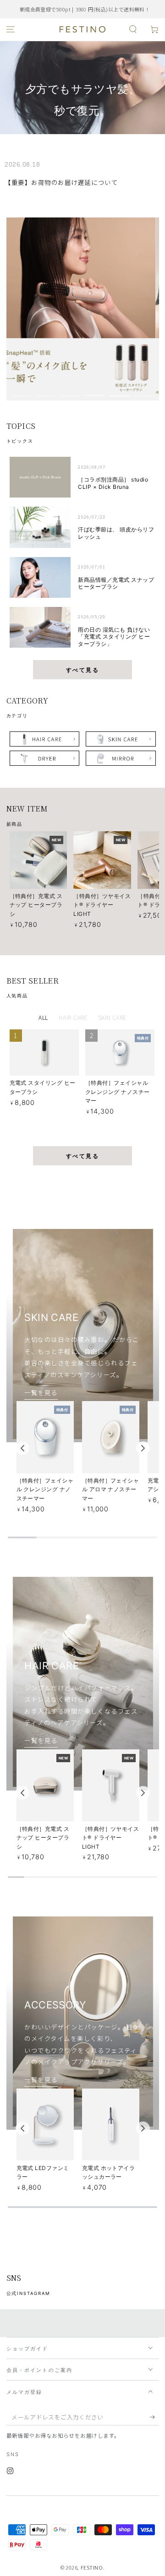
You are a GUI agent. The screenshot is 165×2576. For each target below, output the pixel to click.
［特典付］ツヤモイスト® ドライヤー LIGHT (102, 905)
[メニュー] (11, 30)
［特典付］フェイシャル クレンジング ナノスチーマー (118, 1092)
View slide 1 (21, 392)
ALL (43, 1017)
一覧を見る (41, 1392)
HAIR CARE (73, 1017)
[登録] (154, 2417)
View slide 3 (70, 392)
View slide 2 (46, 392)
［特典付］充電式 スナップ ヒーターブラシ (36, 905)
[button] (133, 30)
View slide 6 (145, 392)
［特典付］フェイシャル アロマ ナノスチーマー (111, 1489)
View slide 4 (95, 392)
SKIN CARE (112, 1017)
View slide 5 (120, 392)
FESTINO (92, 2567)
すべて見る (82, 670)
